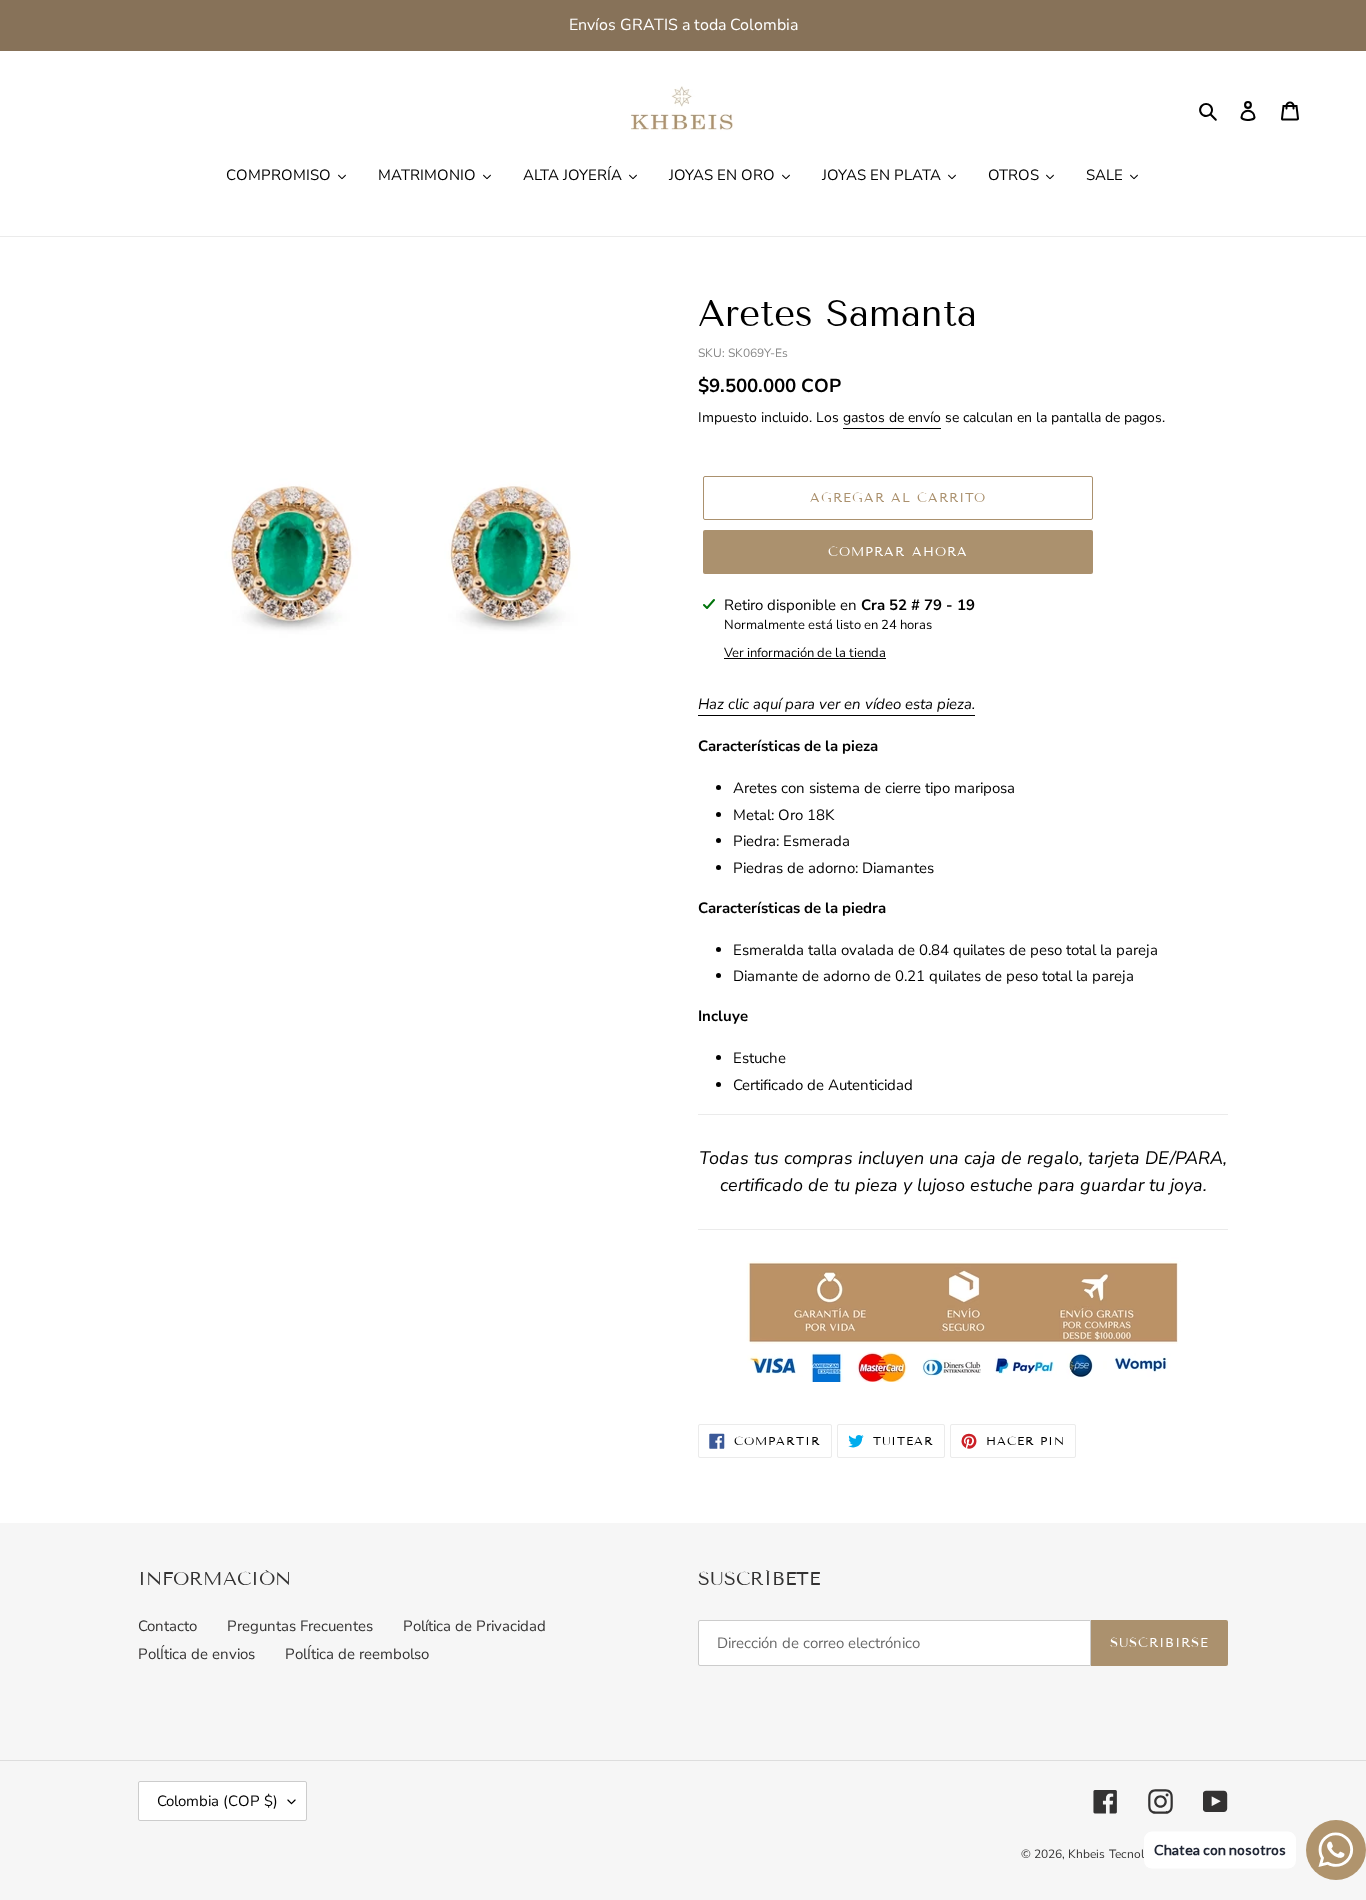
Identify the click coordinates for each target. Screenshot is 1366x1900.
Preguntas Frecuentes (300, 1626)
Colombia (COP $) (217, 1801)
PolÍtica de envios (196, 1654)
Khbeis (1086, 1854)
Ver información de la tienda (805, 653)
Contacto (167, 1626)
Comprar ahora (898, 552)
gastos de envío (892, 417)
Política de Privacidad (474, 1626)
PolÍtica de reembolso (357, 1654)
